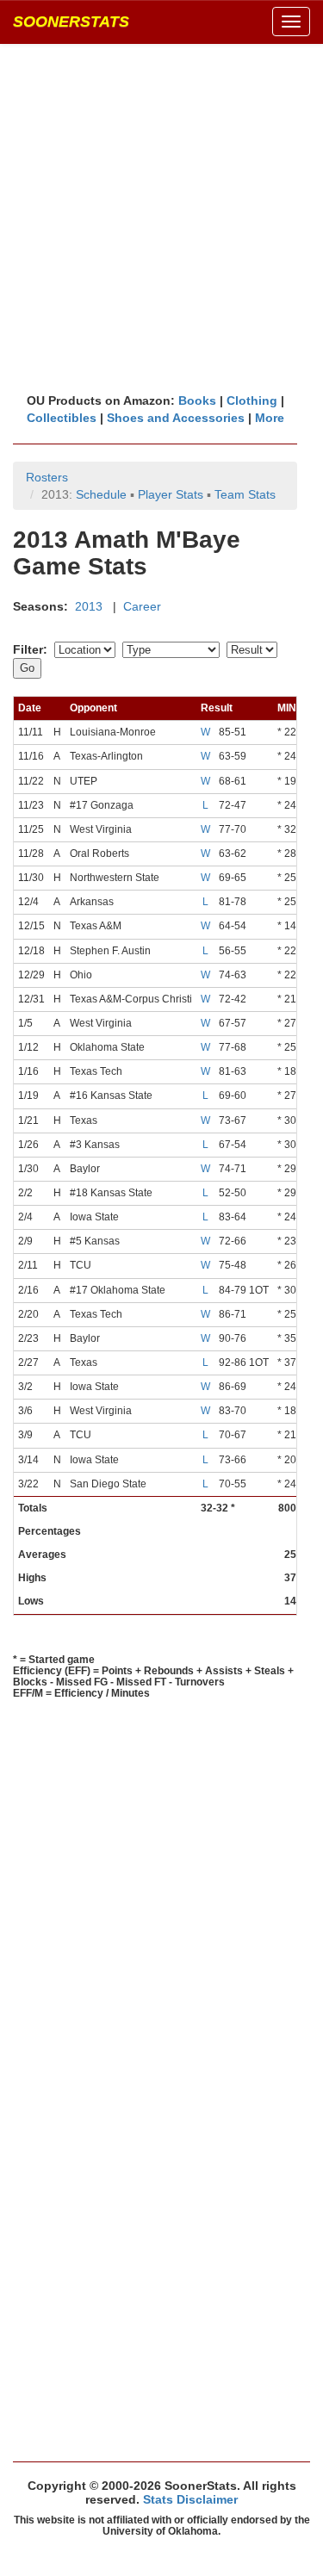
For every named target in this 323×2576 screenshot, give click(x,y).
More (270, 418)
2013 (89, 606)
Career (142, 606)
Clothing (252, 400)
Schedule (101, 494)
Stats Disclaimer (190, 2499)
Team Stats (245, 494)
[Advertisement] (161, 217)
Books (197, 400)
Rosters (47, 477)
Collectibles (62, 418)
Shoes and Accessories (176, 418)
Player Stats (171, 494)
